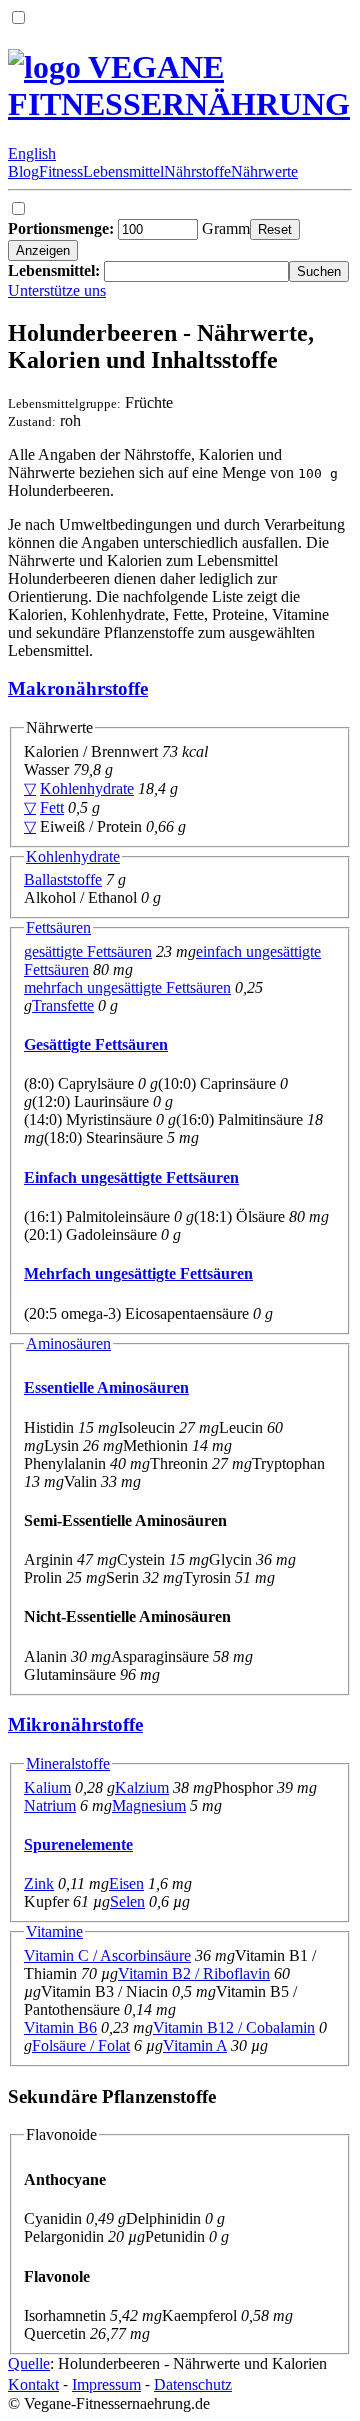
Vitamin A (195, 2045)
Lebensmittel (123, 171)
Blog (23, 171)
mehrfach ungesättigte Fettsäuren (127, 987)
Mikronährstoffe (75, 1724)
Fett (52, 807)
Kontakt (33, 2384)
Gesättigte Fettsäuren (96, 1044)
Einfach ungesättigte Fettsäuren (131, 1177)
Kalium (47, 1787)
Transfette (63, 1005)
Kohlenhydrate (87, 788)
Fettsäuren (58, 927)
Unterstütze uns (57, 290)
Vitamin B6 (60, 2027)
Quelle (29, 2363)
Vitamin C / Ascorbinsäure (107, 1955)
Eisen (126, 1883)
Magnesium (149, 1805)
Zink (39, 1883)
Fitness (61, 171)
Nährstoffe (197, 171)
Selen (127, 1901)
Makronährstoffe (78, 688)
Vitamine (54, 1931)
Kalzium (142, 1787)
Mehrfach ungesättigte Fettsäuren (138, 1273)
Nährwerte (264, 171)
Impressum (106, 2384)
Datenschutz (193, 2384)
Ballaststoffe (63, 879)
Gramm (129, 228)
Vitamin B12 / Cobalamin (234, 2027)
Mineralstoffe (68, 1763)
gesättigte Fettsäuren (88, 951)
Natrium (50, 1805)
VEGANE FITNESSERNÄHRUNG (179, 85)
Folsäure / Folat (81, 2045)
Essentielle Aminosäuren (106, 1387)
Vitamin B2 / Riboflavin (194, 1973)
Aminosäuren (68, 1343)
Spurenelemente (78, 1844)
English (32, 153)
